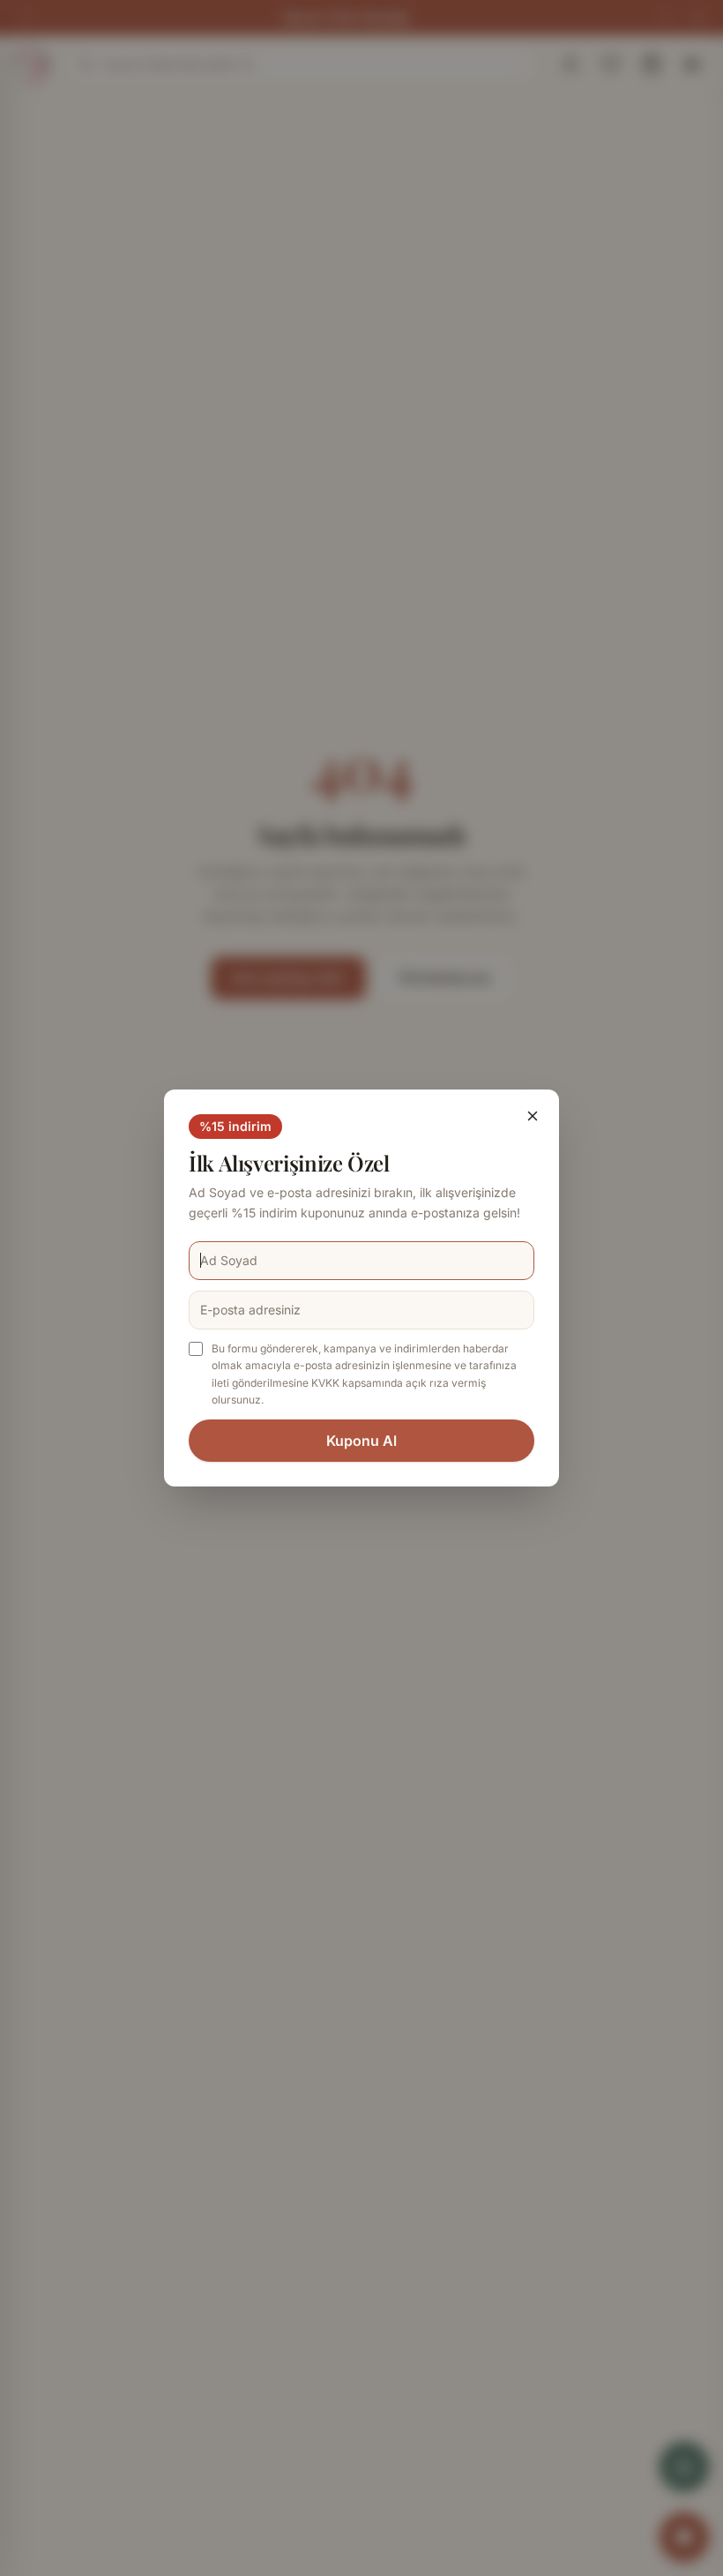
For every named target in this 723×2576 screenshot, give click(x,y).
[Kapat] (533, 1116)
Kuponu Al (361, 1441)
